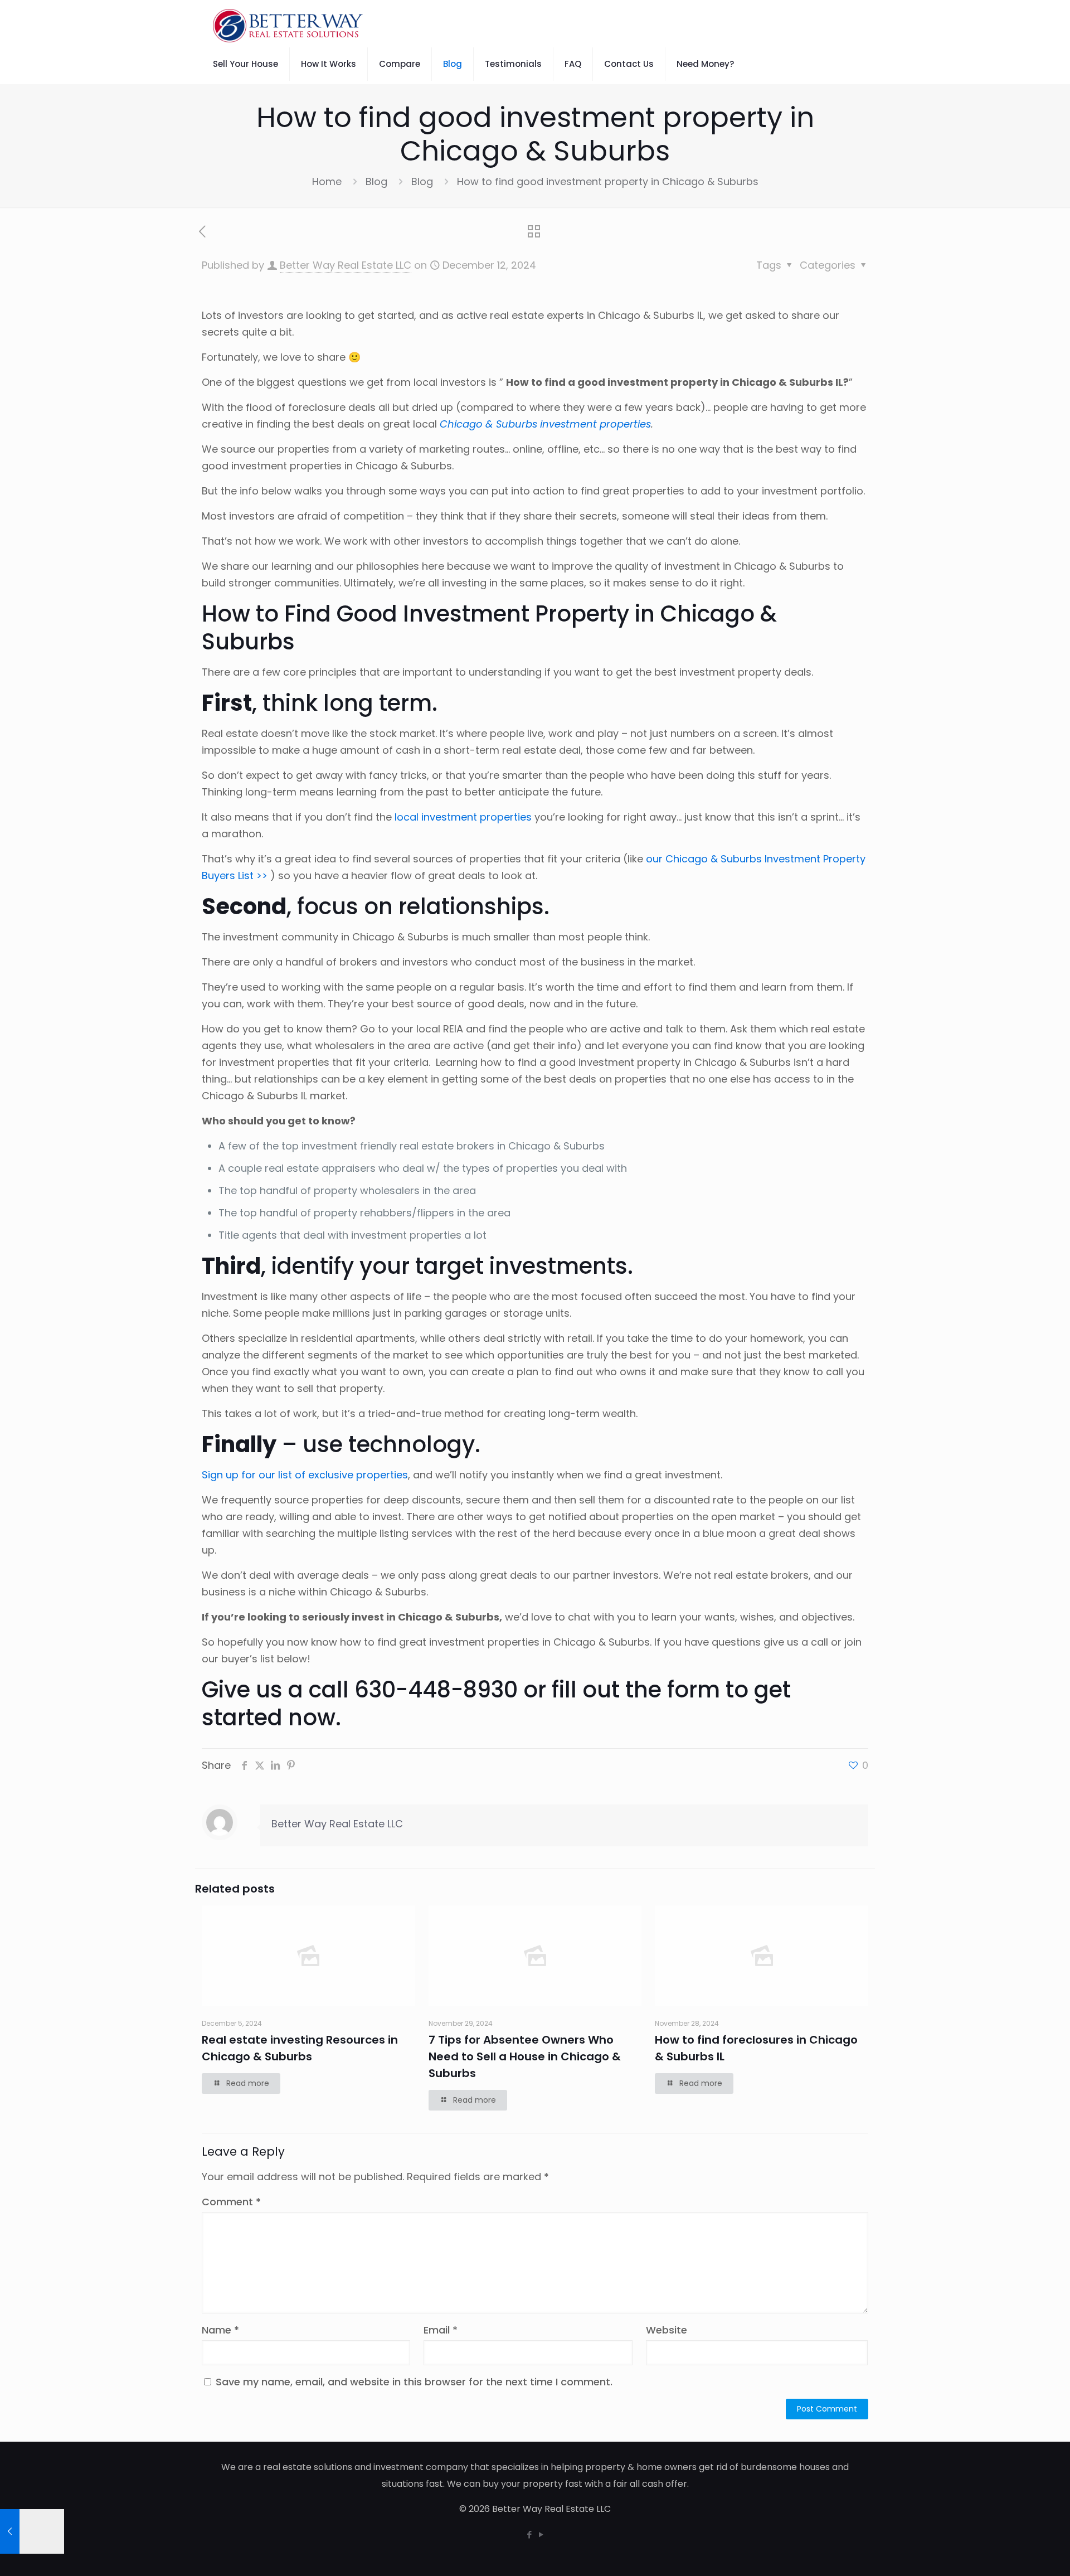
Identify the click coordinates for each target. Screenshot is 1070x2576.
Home (327, 181)
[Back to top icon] (1016, 2553)
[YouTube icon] (541, 2534)
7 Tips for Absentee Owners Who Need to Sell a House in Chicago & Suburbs (525, 2056)
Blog (376, 181)
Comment (231, 2202)
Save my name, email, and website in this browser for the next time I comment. (414, 2382)
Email (441, 2330)
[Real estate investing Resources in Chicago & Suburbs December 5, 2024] (32, 2531)
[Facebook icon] (529, 2534)
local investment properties (463, 817)
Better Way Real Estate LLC (346, 265)
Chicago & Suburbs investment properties (545, 424)
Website (667, 2330)
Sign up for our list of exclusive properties (305, 1475)
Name (220, 2330)
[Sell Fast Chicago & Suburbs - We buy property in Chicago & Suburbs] (288, 25)
